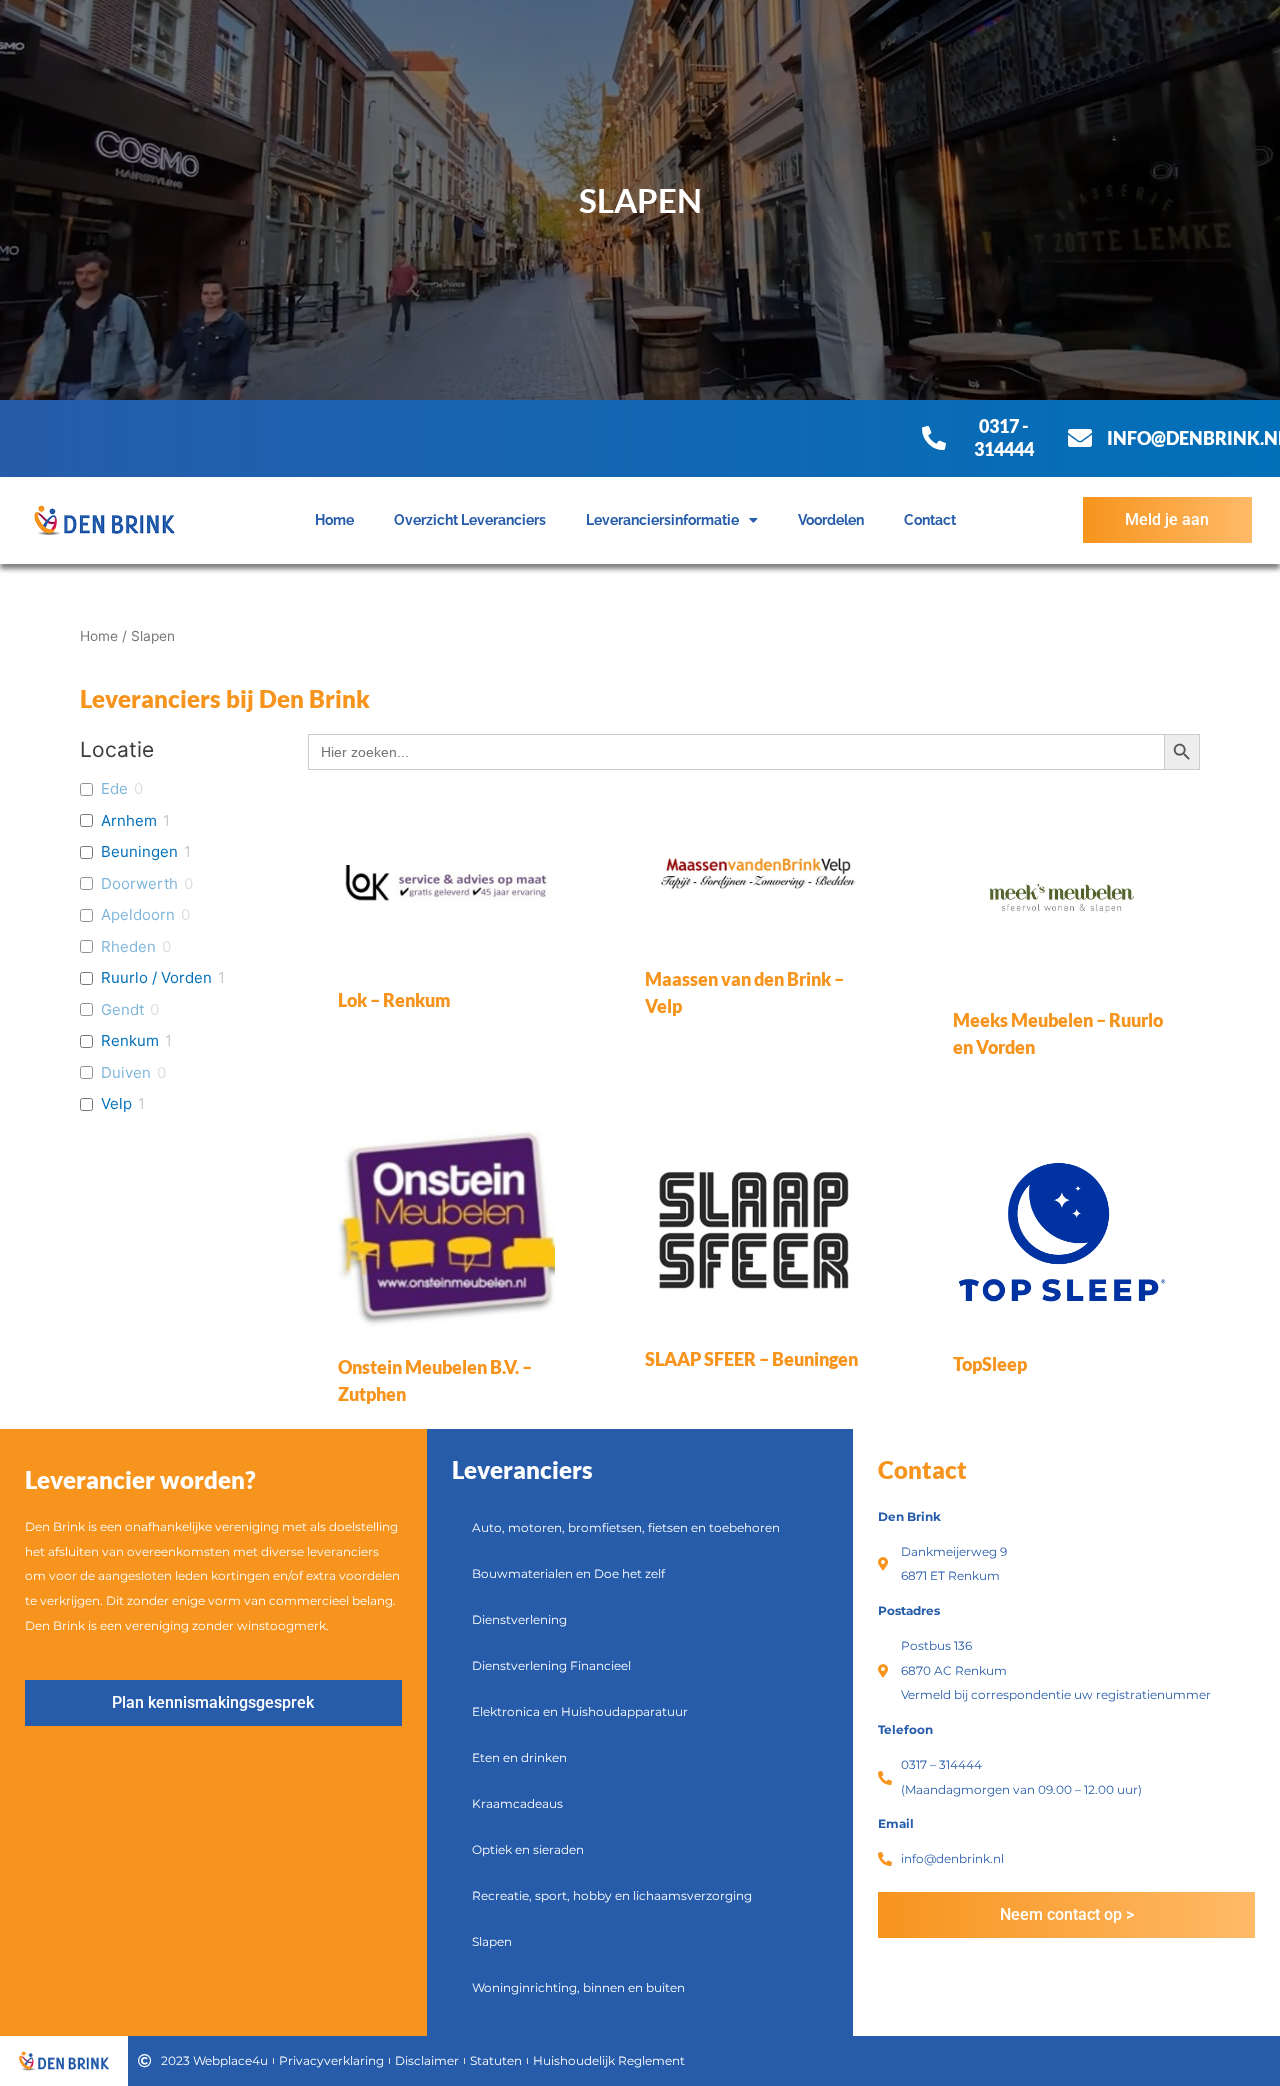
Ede (114, 788)
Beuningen (139, 851)
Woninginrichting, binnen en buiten (578, 1987)
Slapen (492, 1941)
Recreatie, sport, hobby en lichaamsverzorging (612, 1895)
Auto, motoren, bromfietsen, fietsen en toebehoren (626, 1527)
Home (334, 520)
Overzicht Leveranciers (470, 520)
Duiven (126, 1072)
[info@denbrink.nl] (1080, 438)
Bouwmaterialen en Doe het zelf (568, 1573)
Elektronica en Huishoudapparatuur (580, 1711)
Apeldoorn (138, 914)
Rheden (128, 946)
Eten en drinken (519, 1757)
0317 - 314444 (1004, 437)
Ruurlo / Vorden (156, 977)
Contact (930, 520)
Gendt (122, 1009)
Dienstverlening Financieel (551, 1665)
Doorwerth (139, 883)
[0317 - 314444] (934, 438)
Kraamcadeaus (517, 1803)
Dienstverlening (519, 1619)
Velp (116, 1103)
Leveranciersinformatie (662, 520)
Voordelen (831, 520)
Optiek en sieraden (528, 1849)
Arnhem (129, 820)
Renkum (130, 1040)
